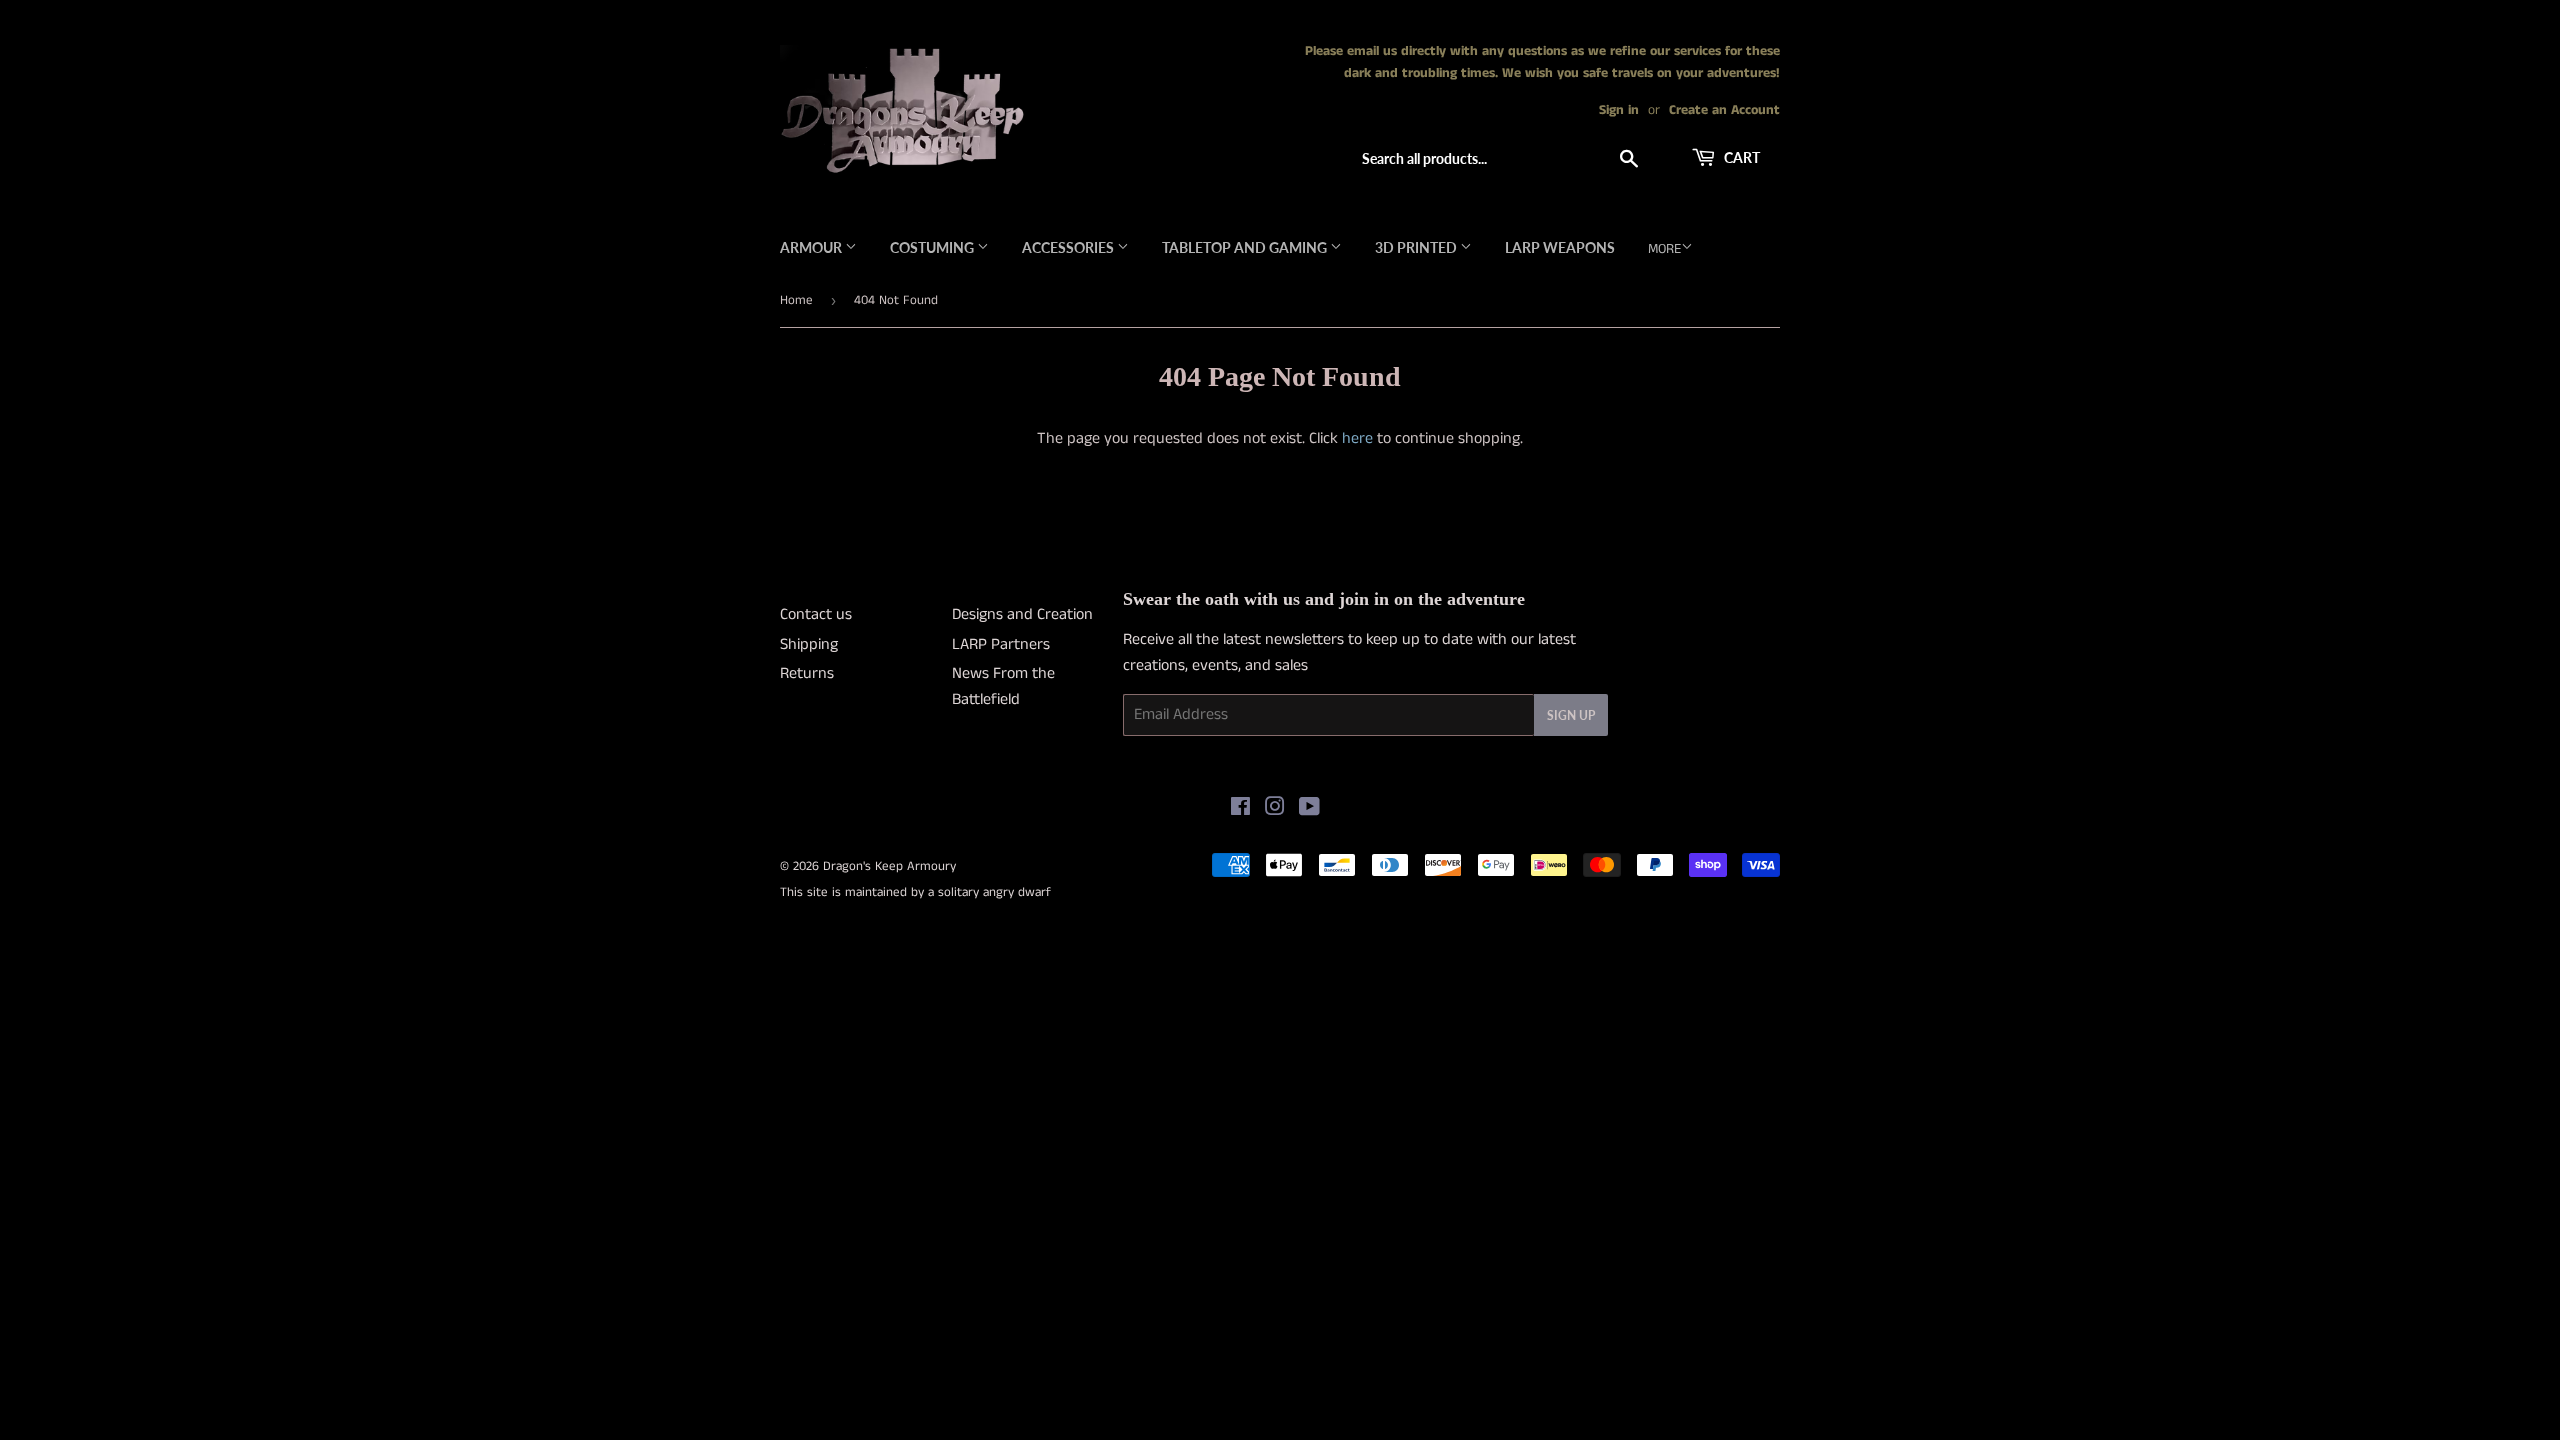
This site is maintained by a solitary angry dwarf (915, 892)
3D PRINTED (1417, 247)
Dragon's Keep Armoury (889, 866)
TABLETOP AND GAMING (1246, 247)
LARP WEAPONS (1560, 247)
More (1664, 249)
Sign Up (1571, 715)
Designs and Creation (1022, 614)
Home (796, 300)
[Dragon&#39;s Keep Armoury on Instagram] (1275, 809)
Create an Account (1724, 110)
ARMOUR (812, 247)
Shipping (809, 644)
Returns (807, 673)
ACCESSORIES (1069, 247)
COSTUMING (933, 247)
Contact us (816, 614)
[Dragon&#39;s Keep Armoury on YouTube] (1309, 809)
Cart (1740, 157)
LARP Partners (1001, 644)
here (1357, 438)
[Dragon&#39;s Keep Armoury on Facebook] (1240, 809)
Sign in (1619, 110)
